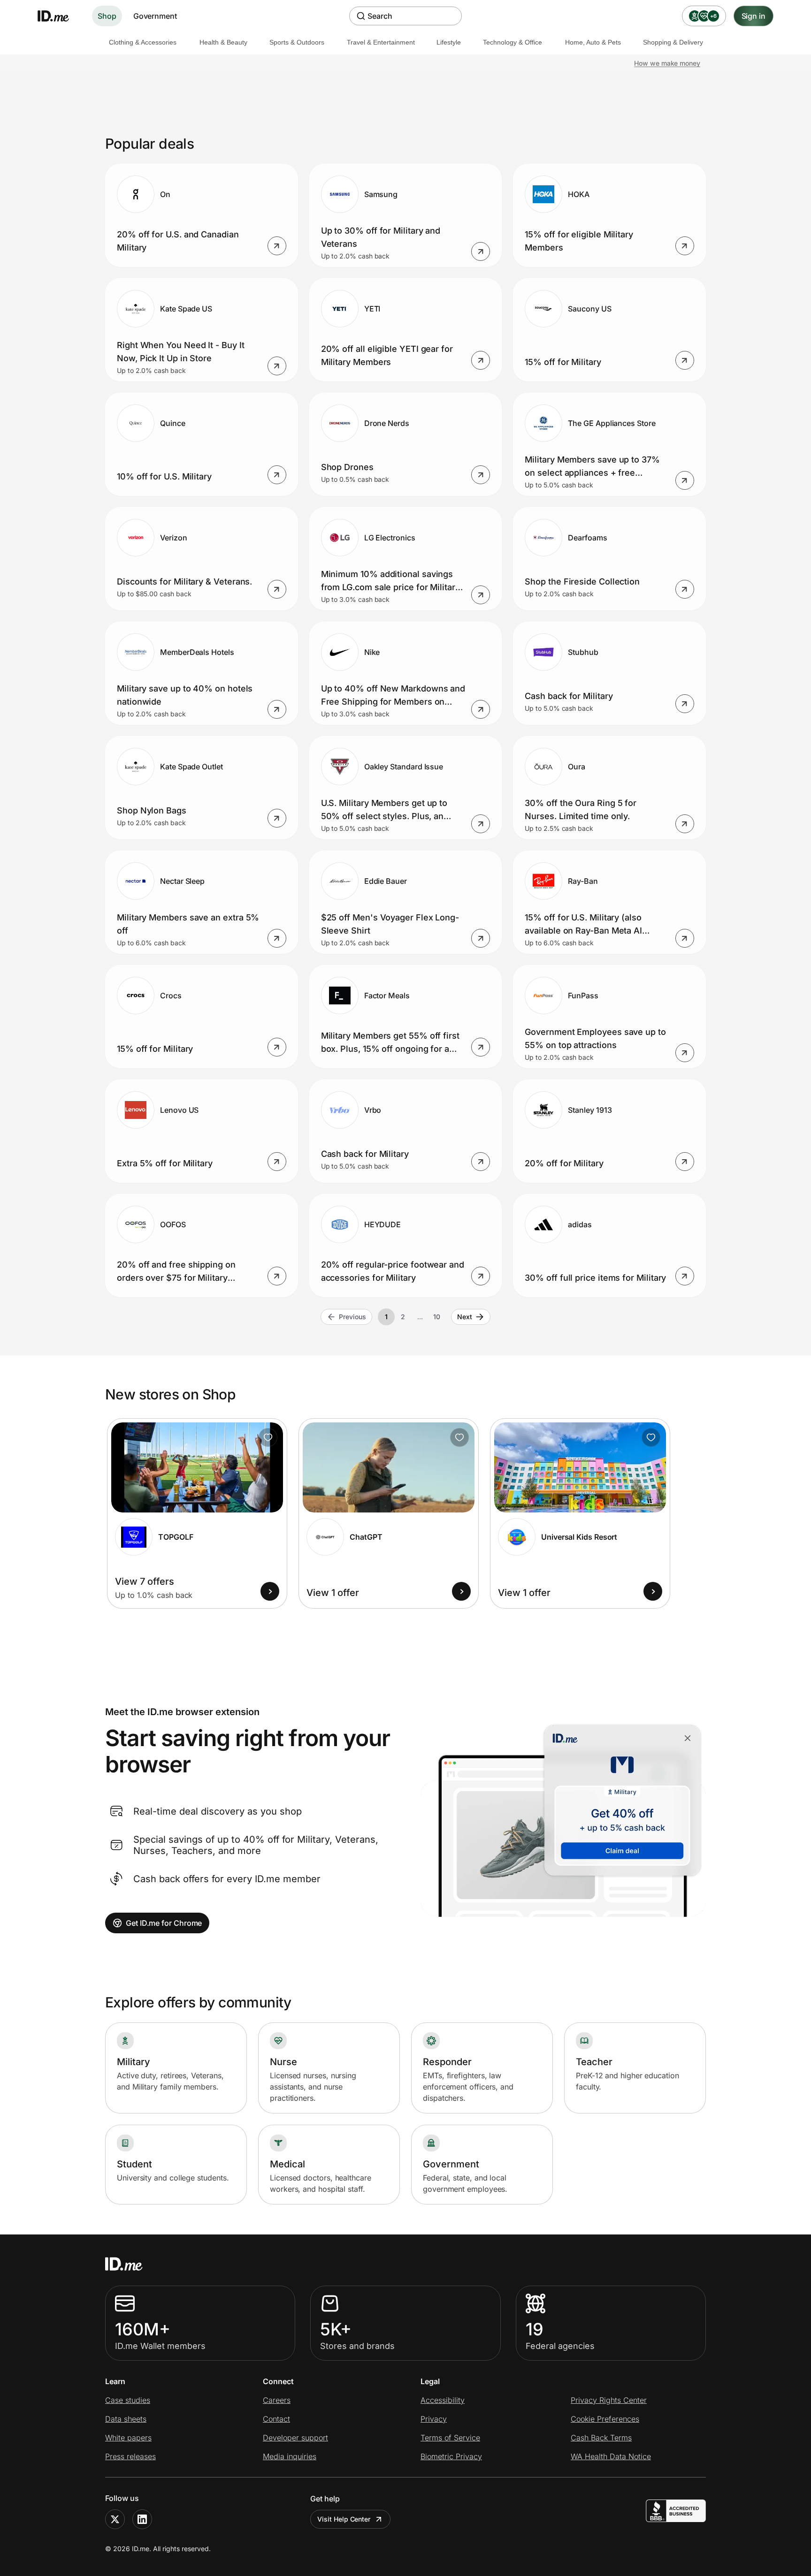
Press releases (130, 2456)
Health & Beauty (223, 42)
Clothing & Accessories (143, 42)
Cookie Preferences (605, 2419)
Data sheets (126, 2419)
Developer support (295, 2438)
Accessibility (443, 2400)
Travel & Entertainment (381, 42)
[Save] (268, 1437)
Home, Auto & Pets (593, 42)
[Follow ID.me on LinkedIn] (142, 2519)
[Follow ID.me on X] (115, 2519)
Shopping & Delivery (673, 42)
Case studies (128, 2400)
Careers (277, 2400)
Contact (276, 2419)
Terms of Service (450, 2438)
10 (437, 1317)
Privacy (434, 2419)
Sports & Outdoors (297, 42)
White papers (128, 2438)
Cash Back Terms (601, 2438)
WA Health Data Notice (611, 2456)
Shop (107, 16)
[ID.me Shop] (59, 16)
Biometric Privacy (451, 2456)
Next (465, 1317)
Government (155, 16)
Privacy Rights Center (609, 2400)
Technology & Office (513, 42)
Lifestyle (449, 42)
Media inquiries (290, 2456)
